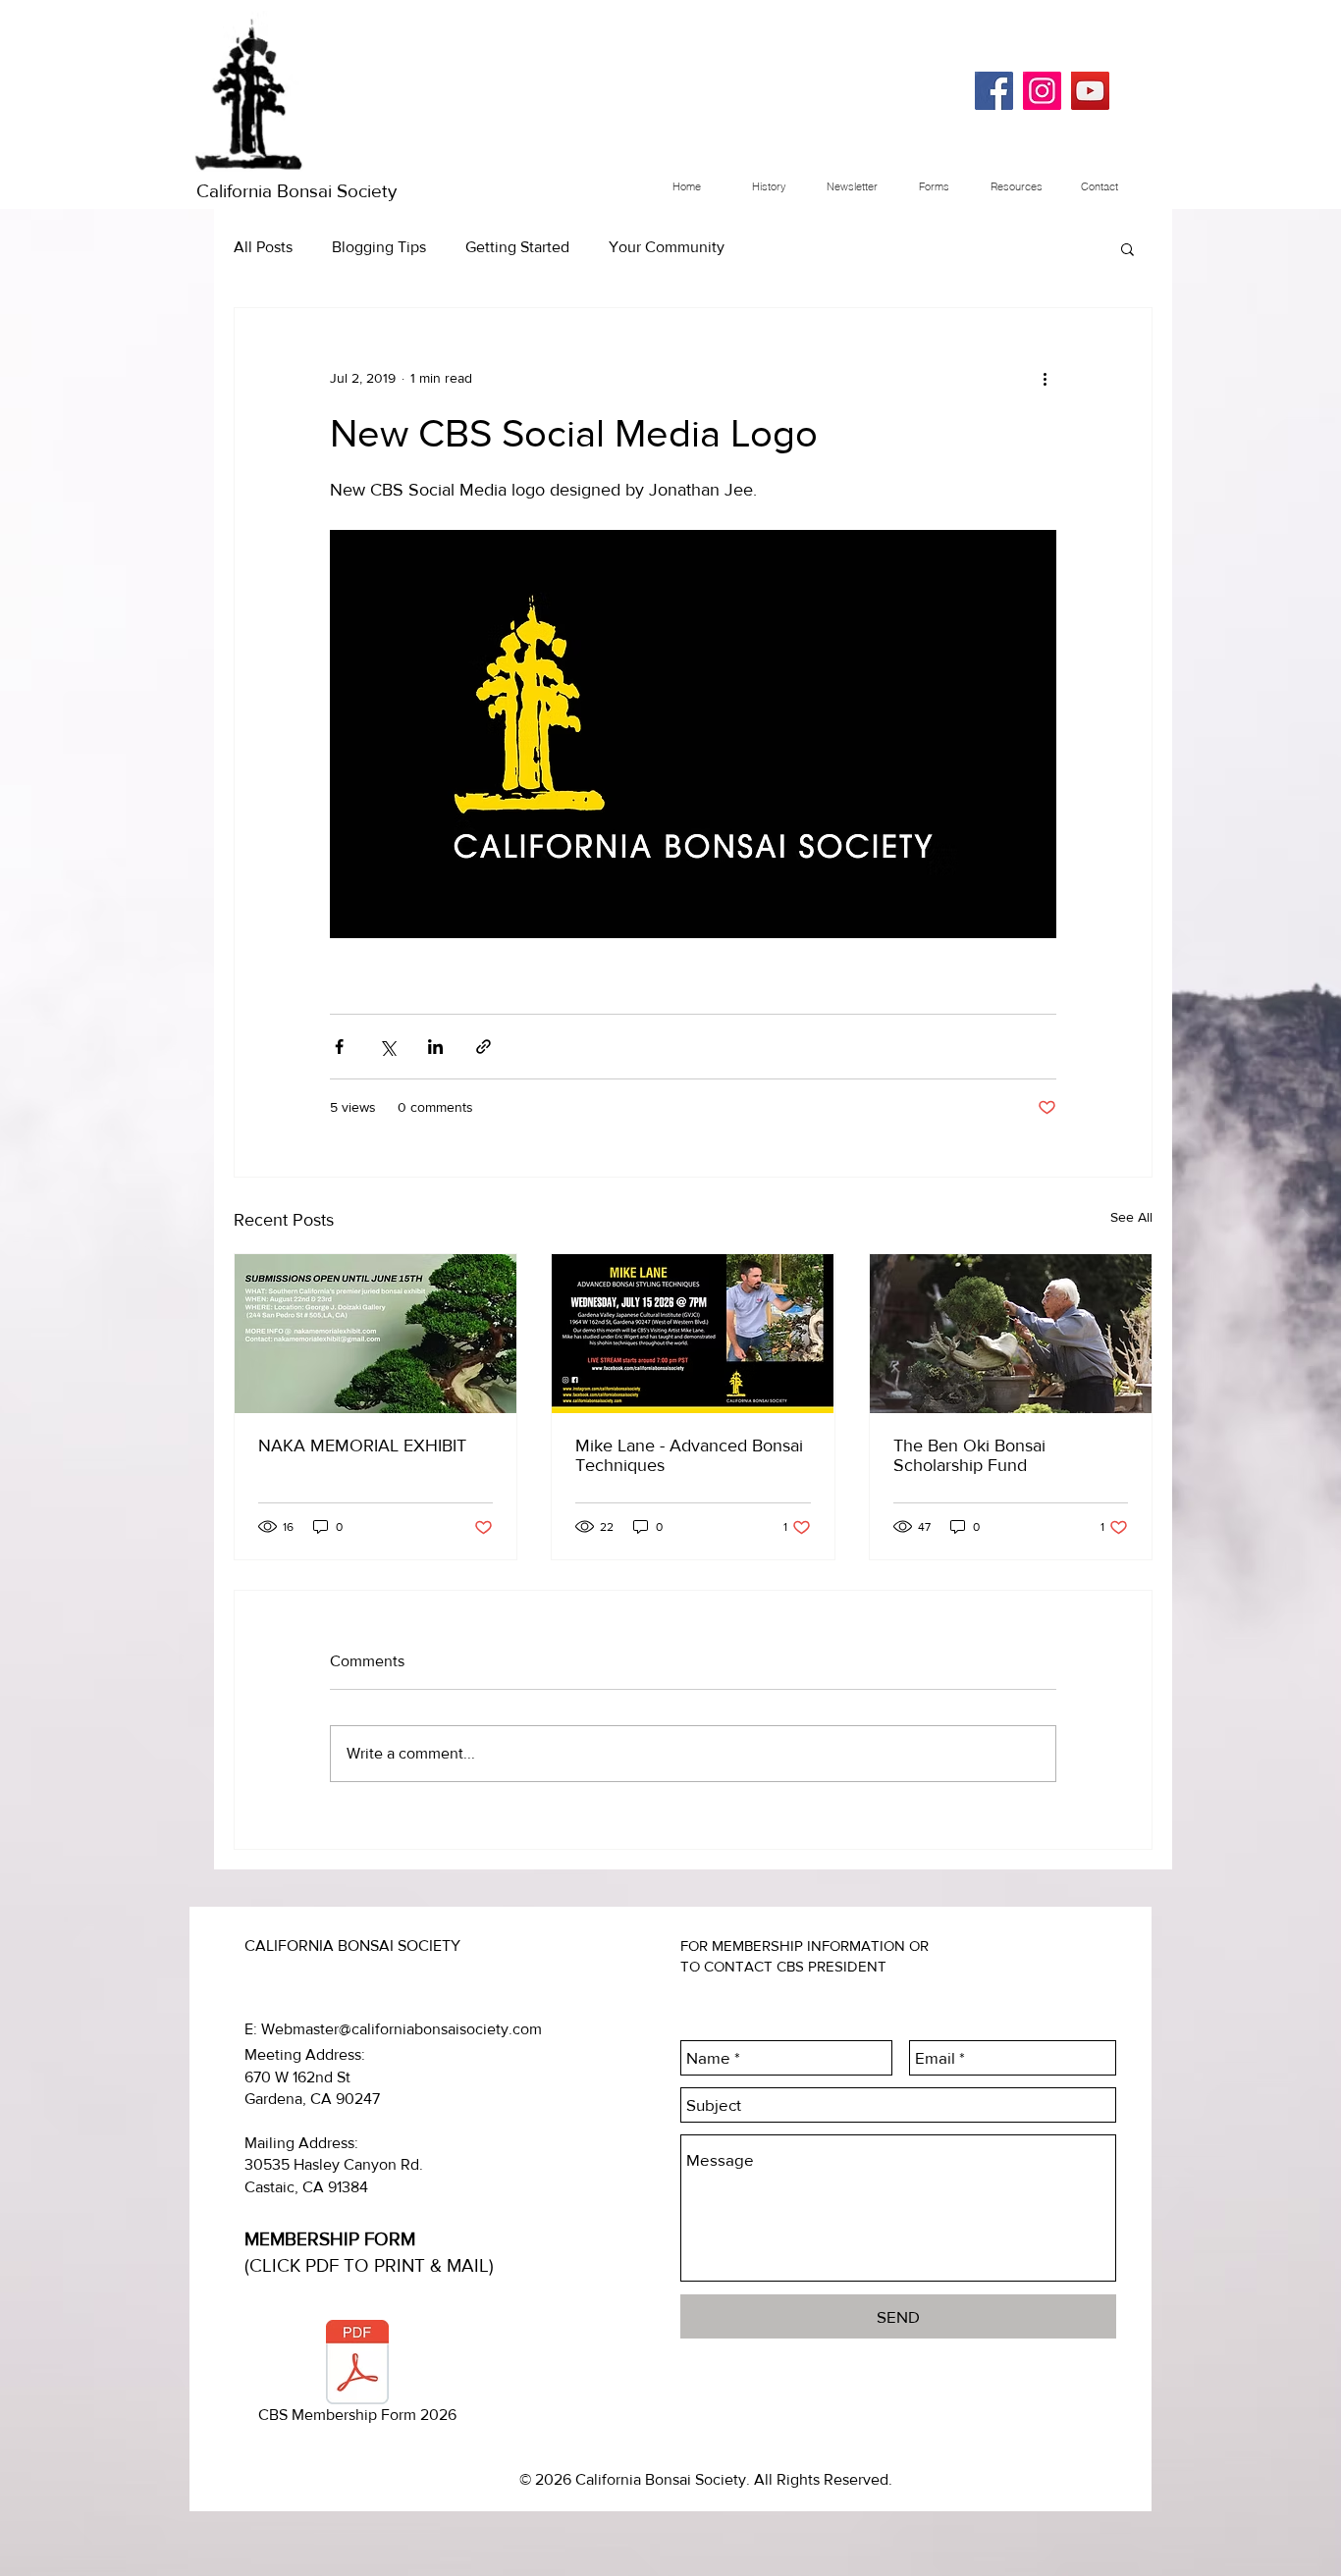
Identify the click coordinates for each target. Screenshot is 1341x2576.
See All (1131, 1217)
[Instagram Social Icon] (1042, 91)
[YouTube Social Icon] (1090, 91)
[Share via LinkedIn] (435, 1047)
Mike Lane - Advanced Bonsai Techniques (689, 1455)
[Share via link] (483, 1047)
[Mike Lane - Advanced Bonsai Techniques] (693, 1334)
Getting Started (517, 247)
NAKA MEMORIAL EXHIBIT (362, 1446)
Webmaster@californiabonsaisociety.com (402, 2029)
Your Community (667, 247)
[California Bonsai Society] (994, 91)
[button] (1127, 248)
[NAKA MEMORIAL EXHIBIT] (375, 1334)
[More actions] (1045, 379)
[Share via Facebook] (339, 1047)
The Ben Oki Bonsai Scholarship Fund (969, 1455)
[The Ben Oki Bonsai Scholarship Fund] (1011, 1334)
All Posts (263, 247)
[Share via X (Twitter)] (387, 1047)
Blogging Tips (379, 247)
